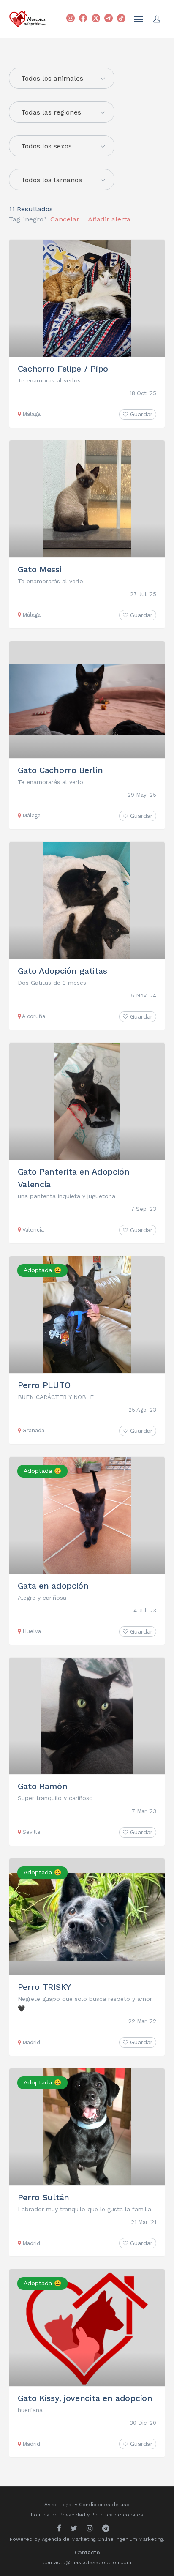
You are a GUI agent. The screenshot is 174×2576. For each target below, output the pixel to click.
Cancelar (65, 219)
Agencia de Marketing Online (78, 2539)
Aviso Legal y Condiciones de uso (87, 2505)
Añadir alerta (109, 219)
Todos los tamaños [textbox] (52, 180)
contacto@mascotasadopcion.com (87, 2562)
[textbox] (62, 79)
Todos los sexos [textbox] (46, 146)
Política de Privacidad (58, 2515)
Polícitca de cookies (117, 2515)
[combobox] (62, 112)
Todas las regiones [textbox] (51, 112)
